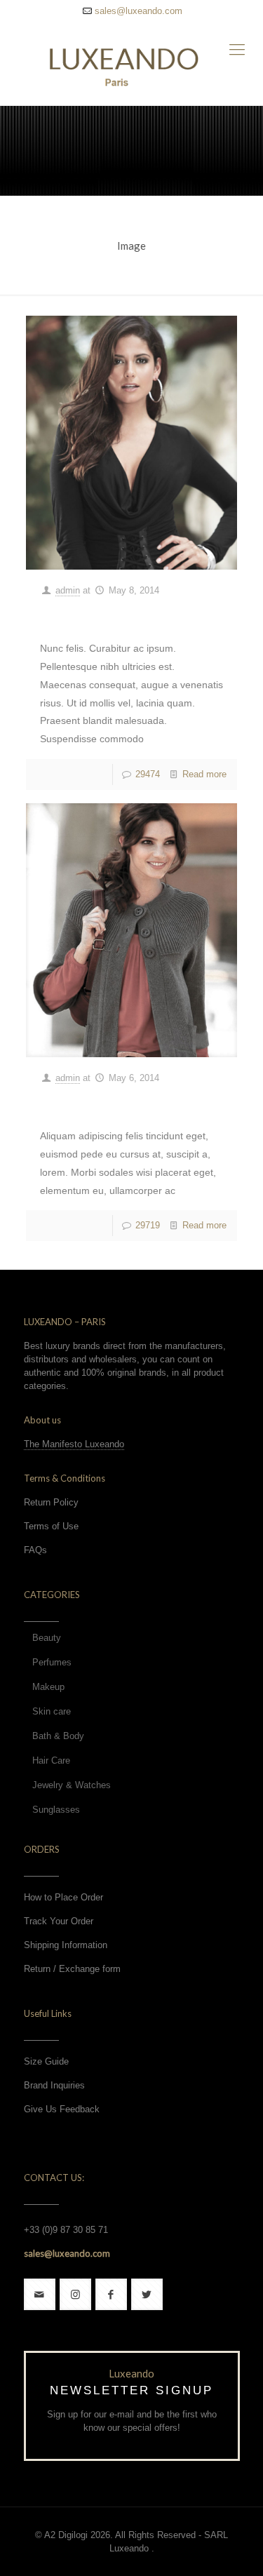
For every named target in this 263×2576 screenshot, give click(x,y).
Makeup (48, 1687)
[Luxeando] (131, 63)
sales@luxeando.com (139, 11)
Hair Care (51, 1760)
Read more (204, 774)
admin (68, 590)
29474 (148, 774)
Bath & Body (58, 1736)
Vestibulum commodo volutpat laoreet (123, 616)
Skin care (52, 1711)
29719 (148, 1225)
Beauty (47, 1638)
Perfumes (52, 1662)
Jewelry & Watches (72, 1785)
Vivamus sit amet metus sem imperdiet (116, 1103)
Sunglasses (56, 1810)
